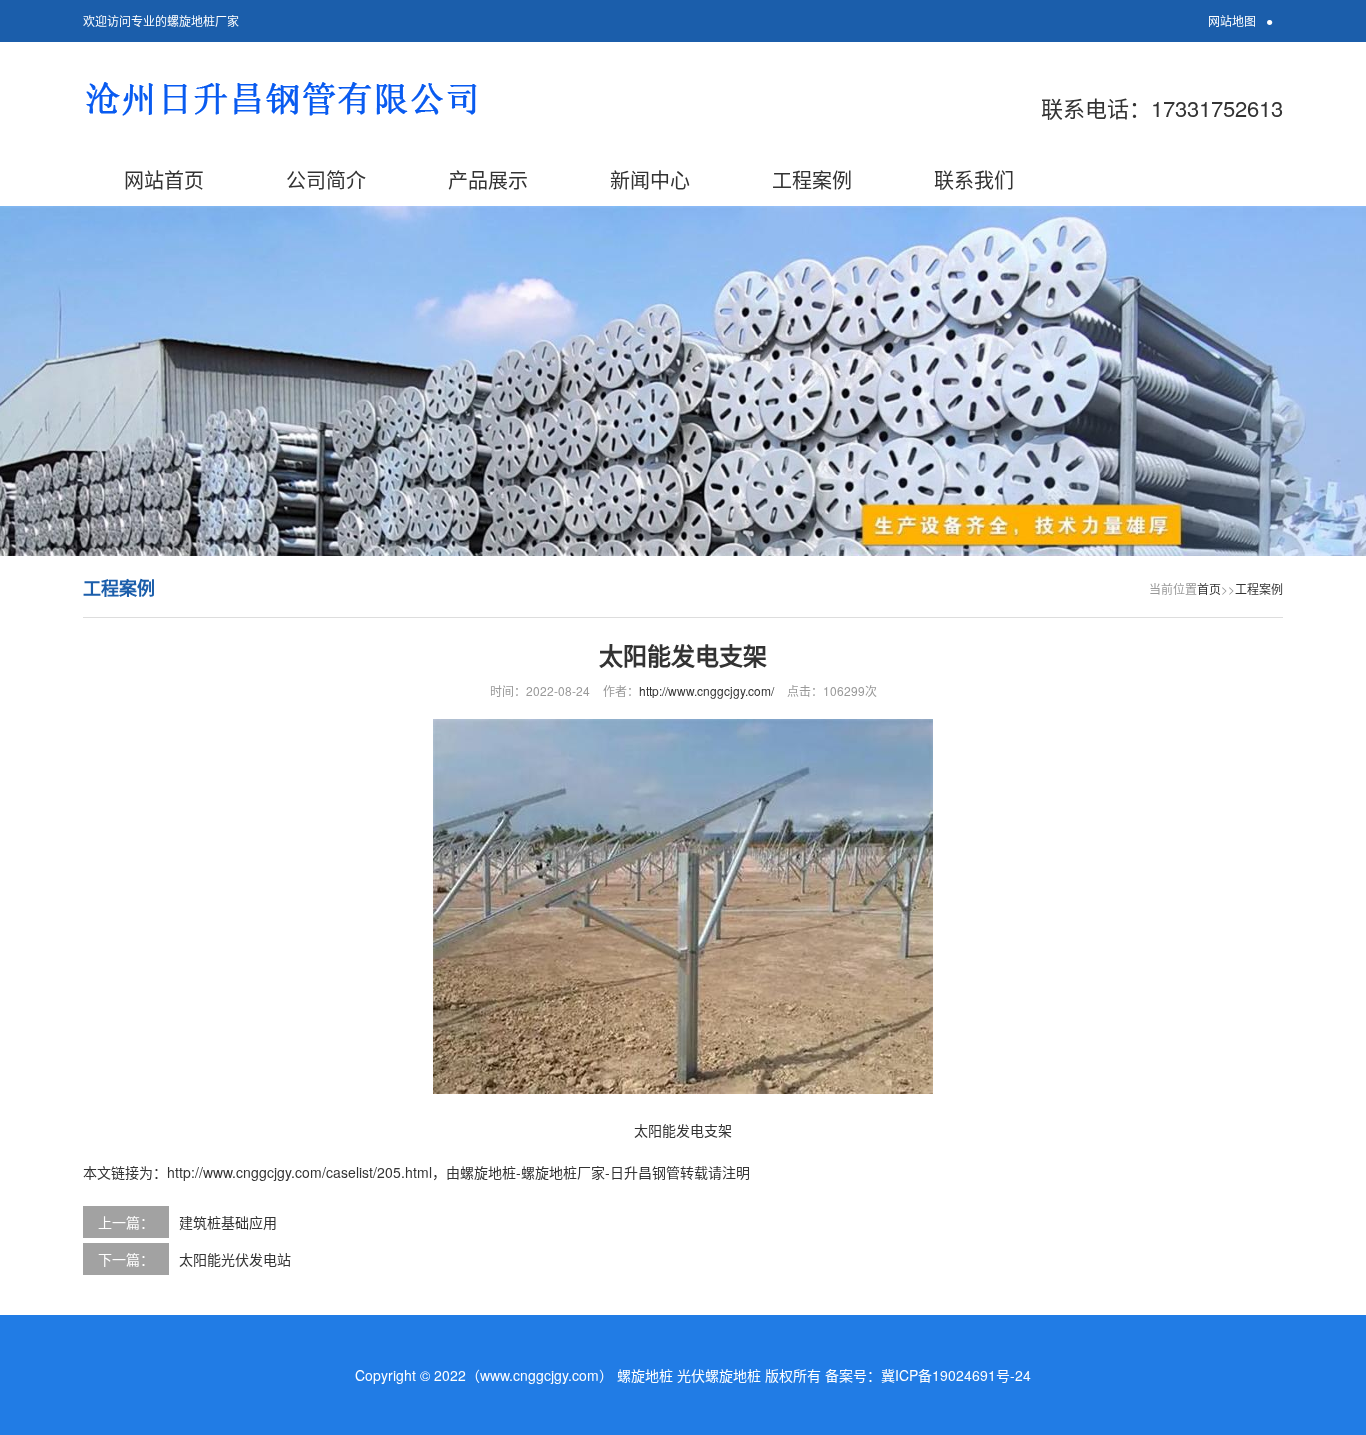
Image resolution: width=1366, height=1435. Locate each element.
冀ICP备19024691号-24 (956, 1375)
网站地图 (1232, 20)
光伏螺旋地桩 (719, 1375)
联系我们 (974, 179)
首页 (1209, 588)
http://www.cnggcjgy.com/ (706, 690)
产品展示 (488, 179)
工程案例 (812, 179)
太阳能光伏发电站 (235, 1259)
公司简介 (326, 179)
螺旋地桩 (645, 1375)
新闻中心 (650, 179)
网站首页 (164, 179)
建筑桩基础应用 (228, 1222)
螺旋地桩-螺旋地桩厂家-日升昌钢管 (570, 1172)
